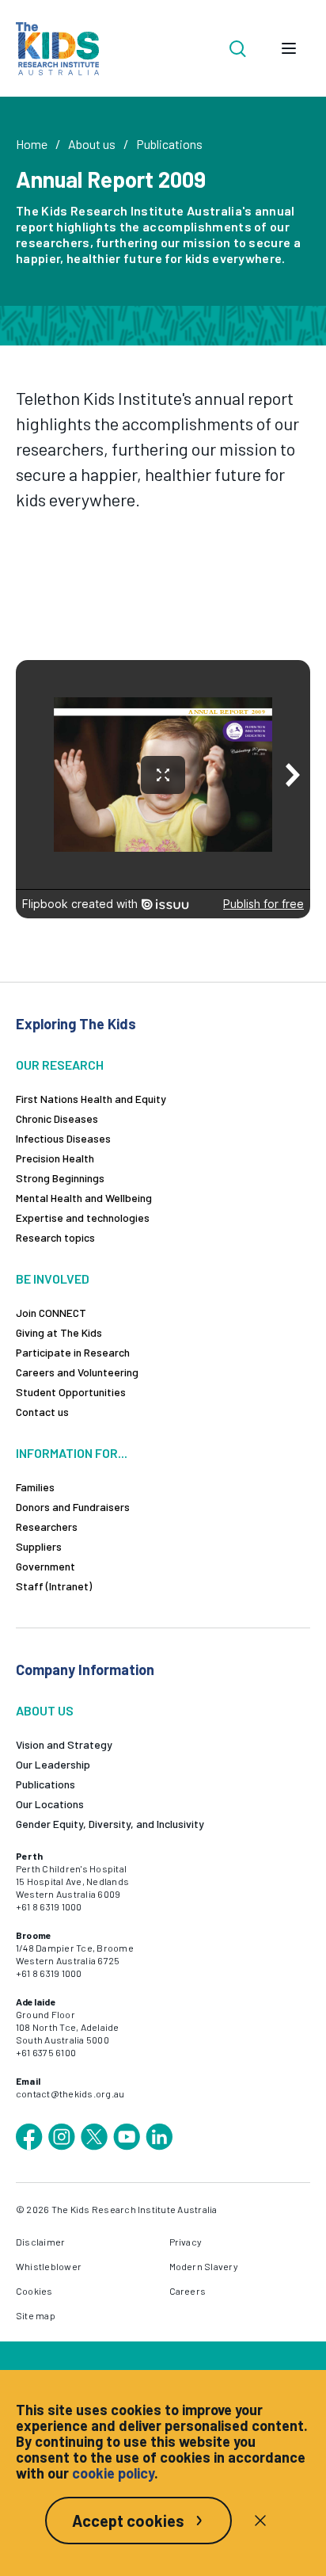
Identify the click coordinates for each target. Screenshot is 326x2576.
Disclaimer (40, 2242)
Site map (36, 2315)
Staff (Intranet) (54, 1586)
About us (92, 144)
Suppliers (39, 1546)
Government (45, 1566)
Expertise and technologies (83, 1217)
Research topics (55, 1237)
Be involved (53, 1278)
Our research (60, 1065)
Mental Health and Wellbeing (84, 1198)
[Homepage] (57, 49)
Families (35, 1487)
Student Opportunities (71, 1392)
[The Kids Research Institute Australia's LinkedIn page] (159, 2137)
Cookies (34, 2291)
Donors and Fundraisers (73, 1507)
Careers (188, 2291)
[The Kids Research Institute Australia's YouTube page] (127, 2137)
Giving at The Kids (59, 1332)
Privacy (186, 2242)
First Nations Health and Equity (91, 1099)
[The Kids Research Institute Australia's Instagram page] (62, 2137)
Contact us (42, 1412)
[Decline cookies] (260, 2521)
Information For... (72, 1453)
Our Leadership (53, 1764)
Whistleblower (49, 2266)
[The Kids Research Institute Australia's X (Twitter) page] (94, 2137)
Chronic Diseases (57, 1118)
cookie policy (113, 2473)
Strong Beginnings (60, 1178)
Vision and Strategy (64, 1744)
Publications (169, 144)
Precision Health (55, 1158)
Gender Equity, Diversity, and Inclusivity (110, 1824)
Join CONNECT (51, 1313)
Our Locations (50, 1804)
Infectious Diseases (63, 1138)
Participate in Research (73, 1352)
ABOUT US (45, 1710)
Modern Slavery (204, 2266)
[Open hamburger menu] (289, 48)
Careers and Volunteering (77, 1372)
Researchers (47, 1527)
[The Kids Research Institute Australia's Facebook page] (29, 2137)
